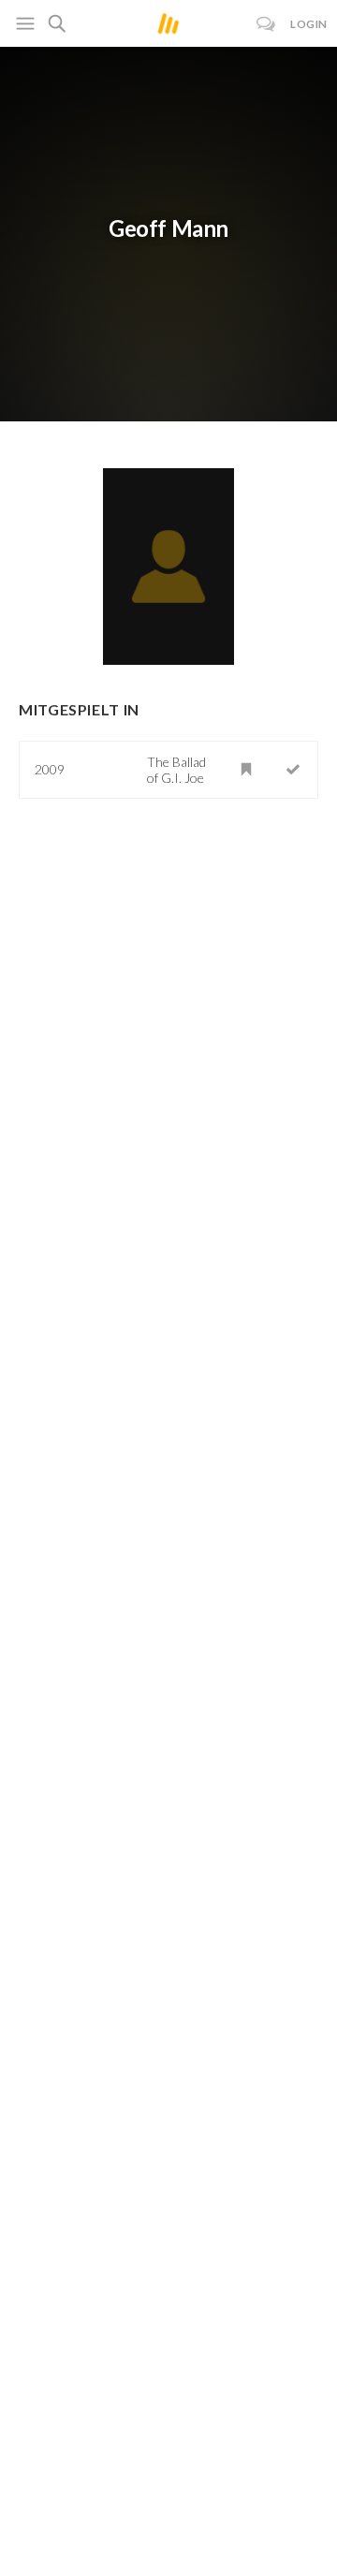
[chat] (266, 24)
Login (309, 24)
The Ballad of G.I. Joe (176, 770)
